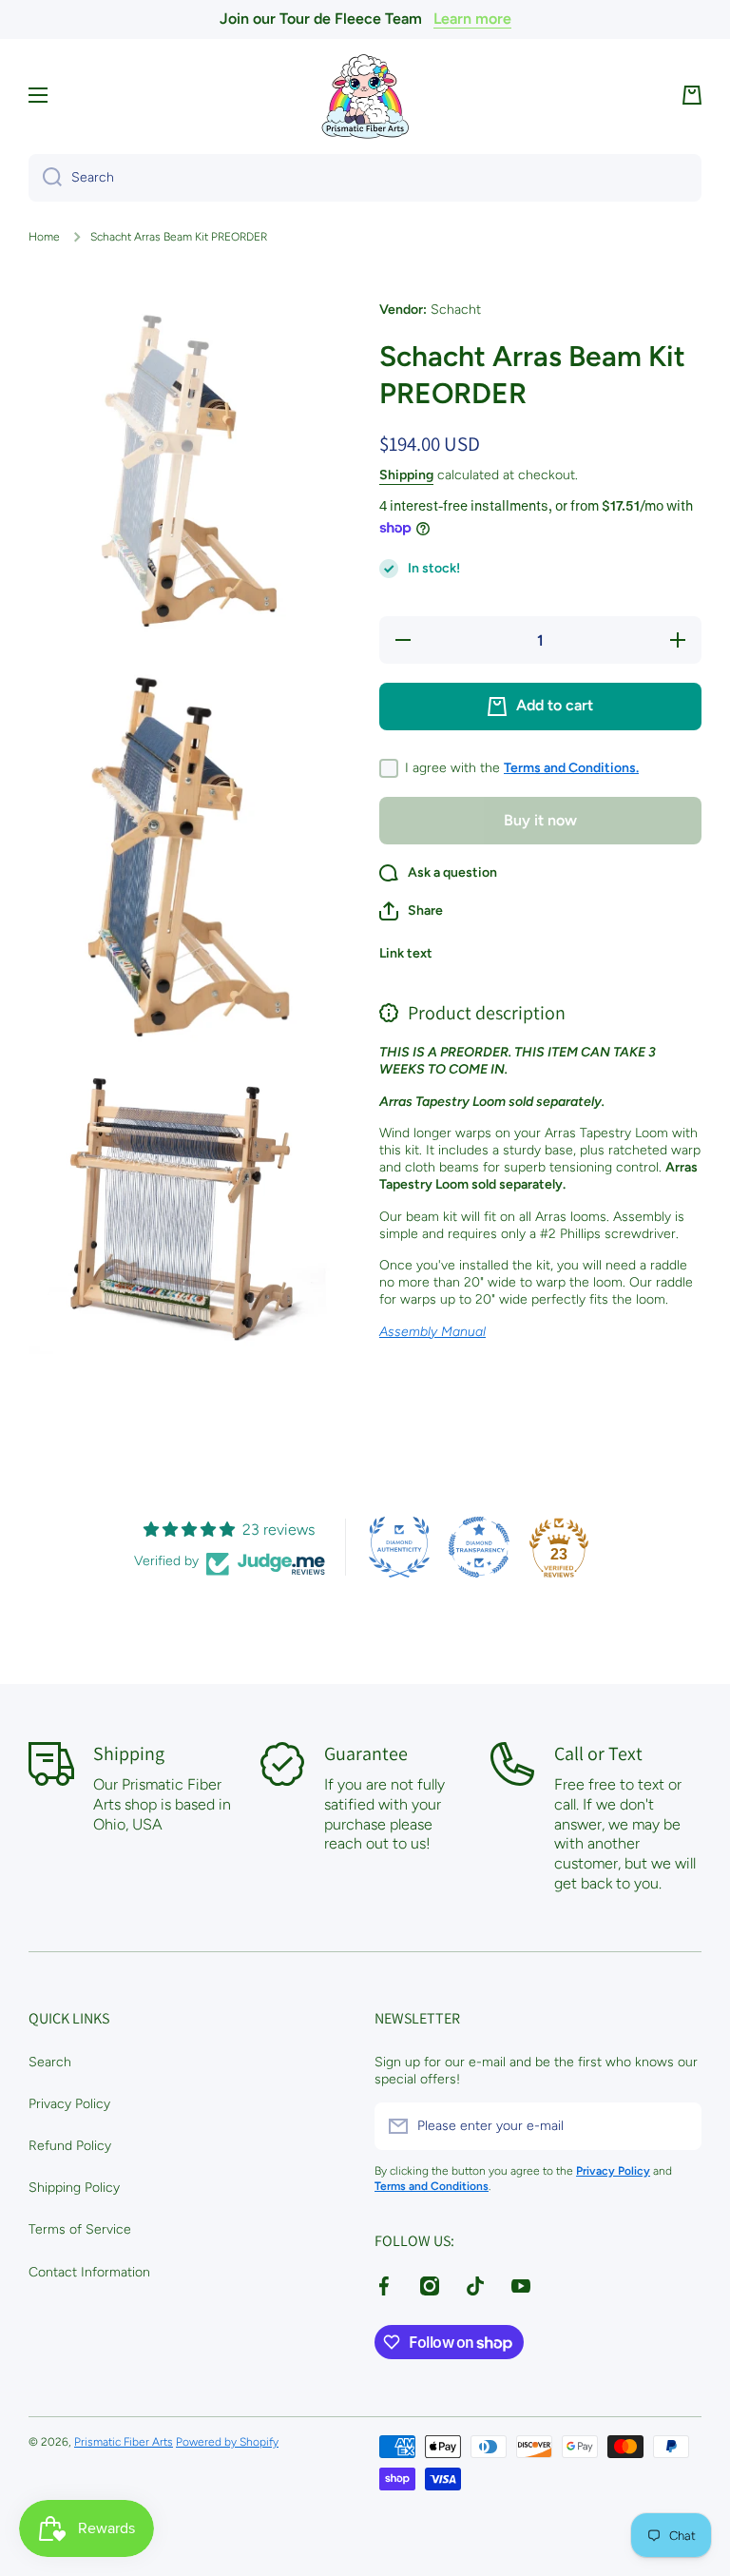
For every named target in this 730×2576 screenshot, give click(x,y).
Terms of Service (80, 2229)
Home (44, 237)
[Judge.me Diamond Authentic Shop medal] (399, 1547)
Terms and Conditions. (571, 768)
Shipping (406, 475)
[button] (692, 95)
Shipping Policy (74, 2188)
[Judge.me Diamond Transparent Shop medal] (479, 1547)
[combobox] (365, 178)
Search (50, 2062)
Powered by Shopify (227, 2442)
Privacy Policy (69, 2104)
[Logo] (365, 96)
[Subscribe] (678, 2126)
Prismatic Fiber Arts (124, 2442)
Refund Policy (70, 2146)
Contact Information (89, 2272)
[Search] (45, 178)
